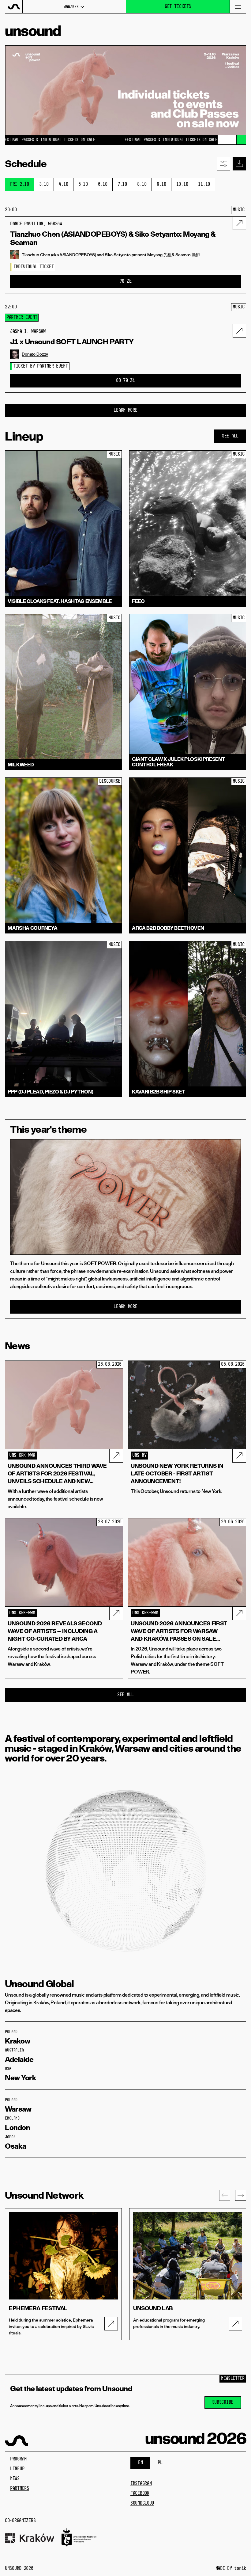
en (140, 2463)
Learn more (125, 1307)
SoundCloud (142, 2503)
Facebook (140, 2494)
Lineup (17, 2469)
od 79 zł (125, 381)
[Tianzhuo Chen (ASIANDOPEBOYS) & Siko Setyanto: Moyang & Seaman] (239, 223)
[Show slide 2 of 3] (232, 140)
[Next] (241, 2195)
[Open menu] (238, 7)
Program (18, 2459)
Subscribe (223, 2402)
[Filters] (223, 164)
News (15, 2479)
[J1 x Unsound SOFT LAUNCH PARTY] (239, 331)
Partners (20, 2489)
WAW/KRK (71, 7)
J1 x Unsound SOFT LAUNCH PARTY (72, 342)
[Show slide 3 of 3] (241, 140)
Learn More (125, 410)
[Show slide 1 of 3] (222, 140)
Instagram (141, 2484)
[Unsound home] (14, 7)
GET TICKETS (178, 7)
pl (160, 2463)
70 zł (126, 281)
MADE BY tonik (231, 2569)
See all (230, 436)
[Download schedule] (239, 164)
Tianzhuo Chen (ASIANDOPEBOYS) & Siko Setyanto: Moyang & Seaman (113, 238)
